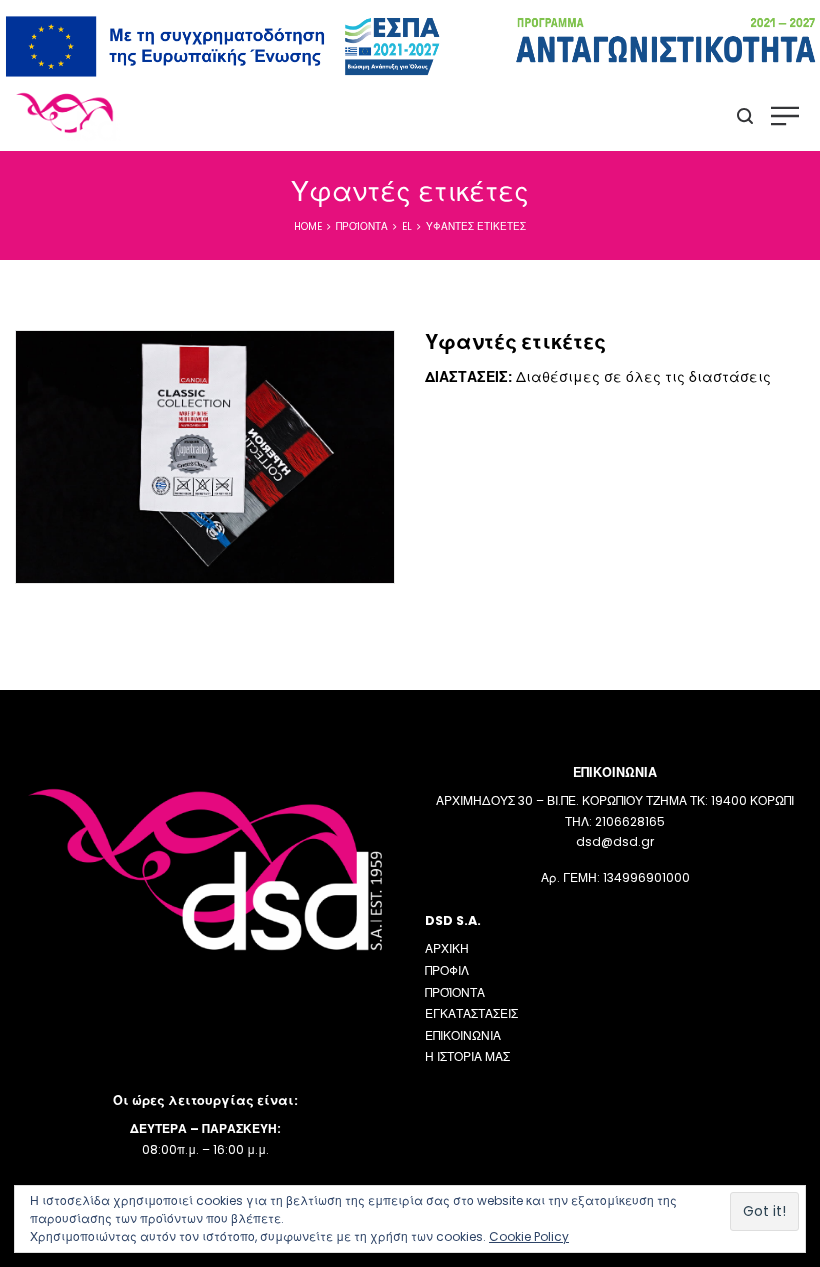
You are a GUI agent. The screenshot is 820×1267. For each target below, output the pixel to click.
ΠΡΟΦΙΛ (447, 970)
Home (308, 226)
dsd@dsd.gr (615, 841)
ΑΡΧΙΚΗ (447, 948)
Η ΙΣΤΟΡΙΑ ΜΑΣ (467, 1056)
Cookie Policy (529, 1236)
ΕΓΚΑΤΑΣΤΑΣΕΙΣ (471, 1013)
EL (407, 226)
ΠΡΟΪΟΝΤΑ (455, 992)
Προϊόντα (362, 226)
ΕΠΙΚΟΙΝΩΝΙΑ (463, 1035)
